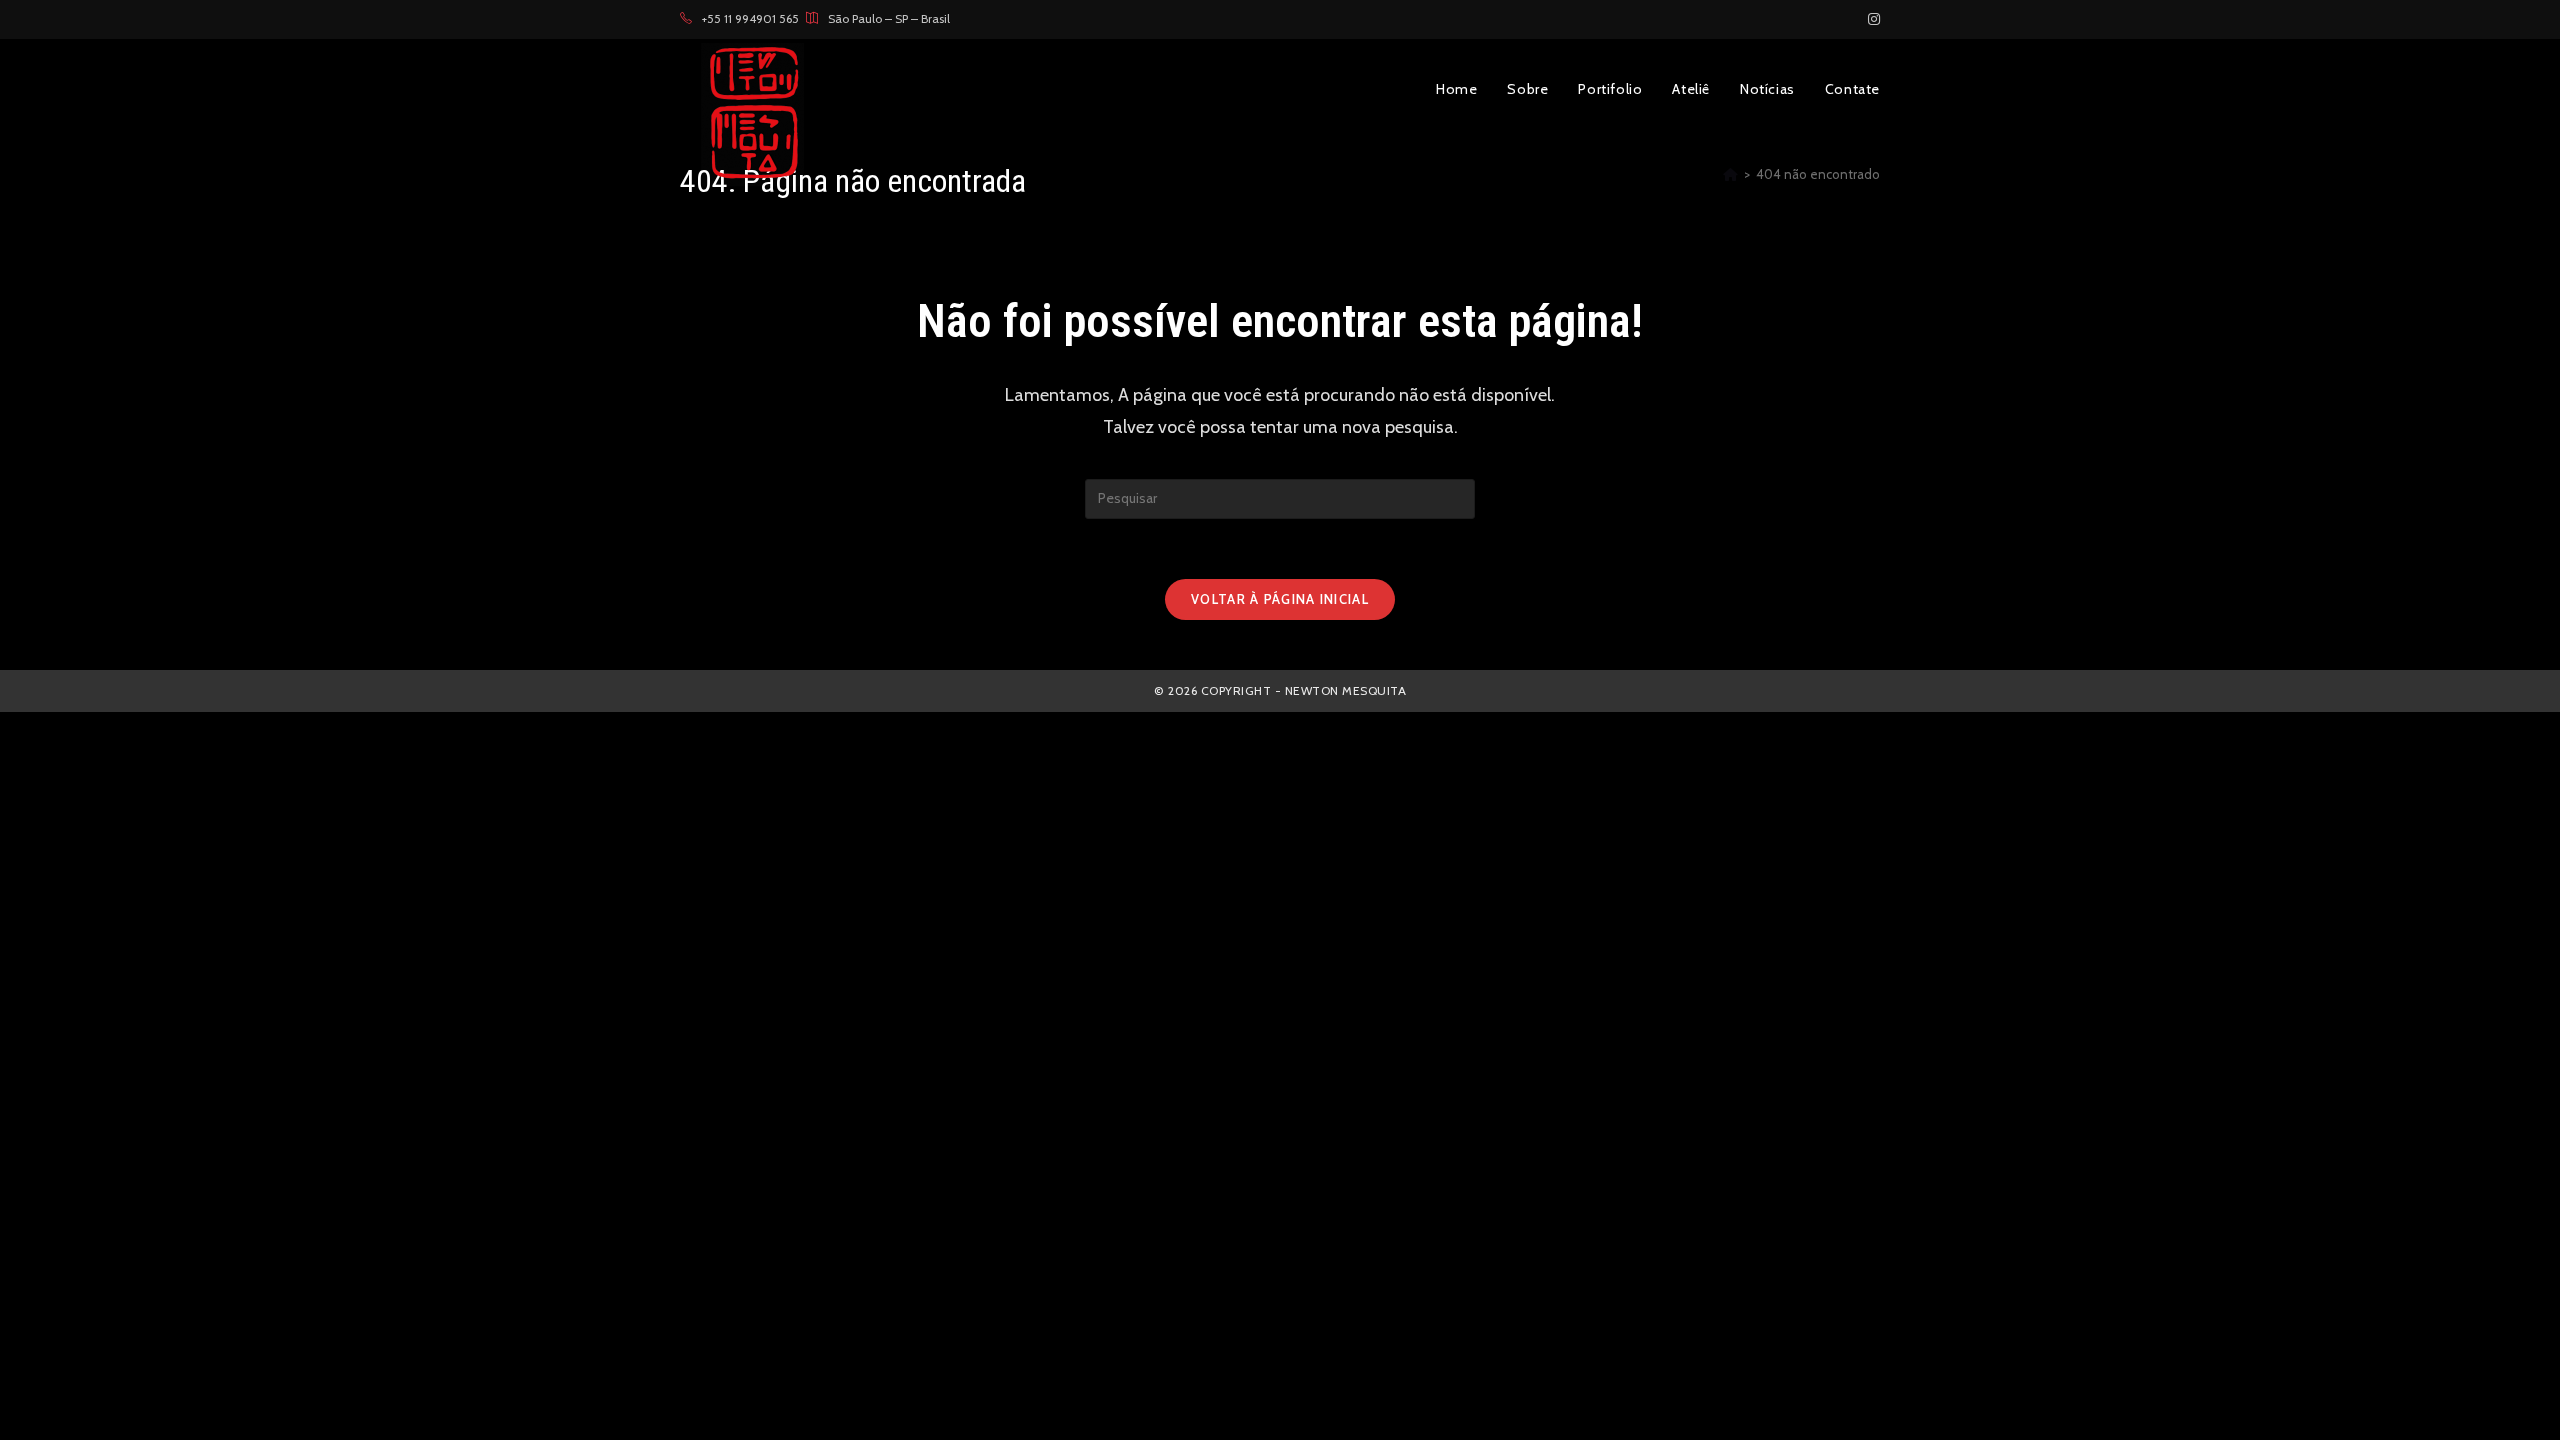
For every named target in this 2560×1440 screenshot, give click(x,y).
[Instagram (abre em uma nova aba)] (1871, 19)
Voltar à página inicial (1280, 599)
